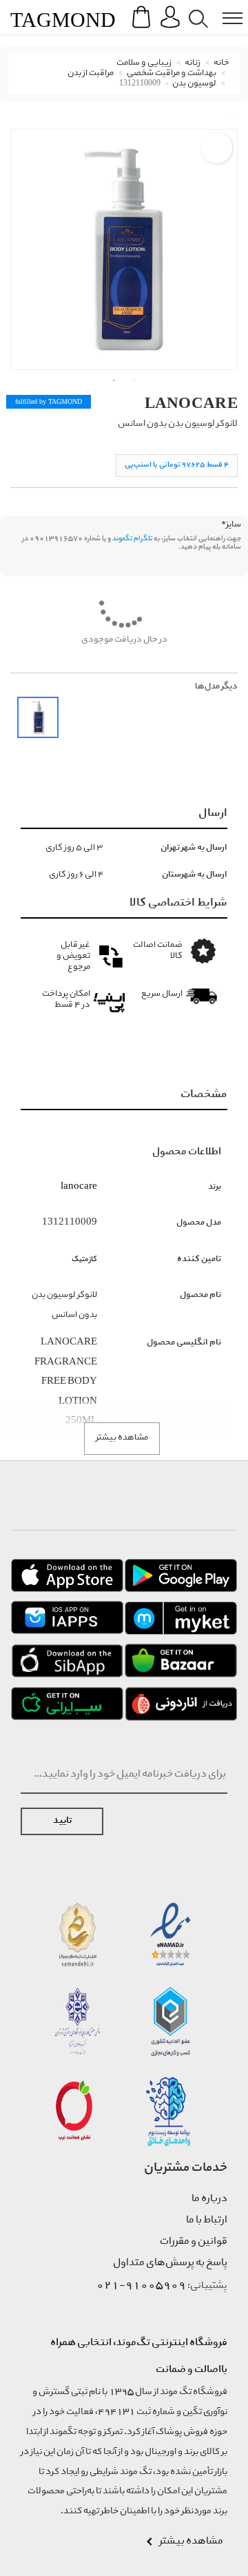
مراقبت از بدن (91, 73)
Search (196, 8)
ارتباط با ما (207, 2220)
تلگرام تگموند (132, 539)
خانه (221, 63)
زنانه (193, 63)
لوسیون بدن (194, 84)
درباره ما (209, 2199)
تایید (62, 1821)
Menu (225, 8)
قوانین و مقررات (194, 2242)
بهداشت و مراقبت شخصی (172, 73)
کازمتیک (84, 1259)
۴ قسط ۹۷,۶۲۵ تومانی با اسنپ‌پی (177, 465)
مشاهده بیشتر (122, 1438)
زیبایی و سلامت (144, 63)
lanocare (191, 403)
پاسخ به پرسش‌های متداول (170, 2263)
